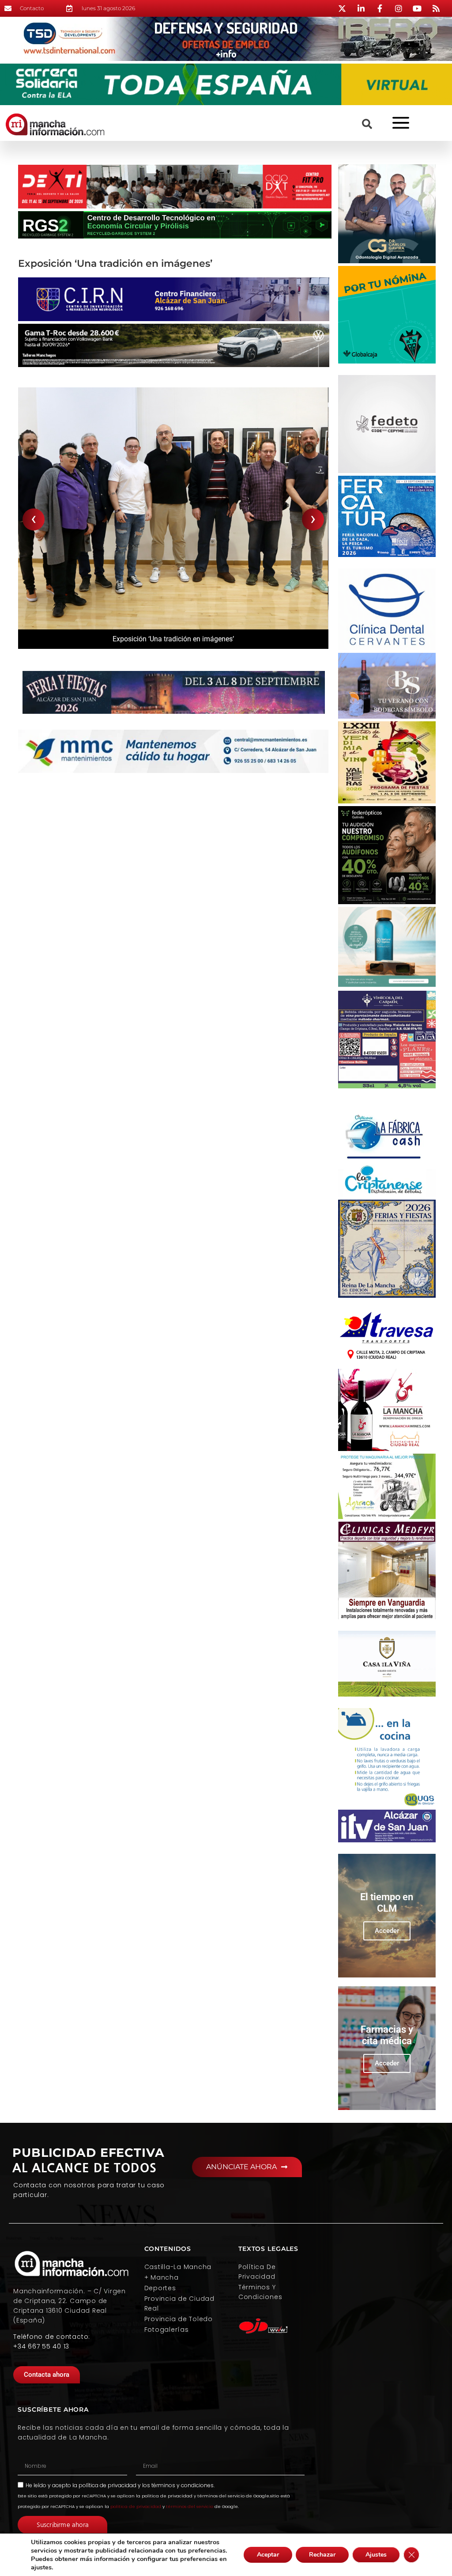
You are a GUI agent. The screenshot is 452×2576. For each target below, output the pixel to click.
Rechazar (322, 2555)
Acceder (387, 1931)
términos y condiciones (183, 2485)
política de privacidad (107, 2485)
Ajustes (376, 2555)
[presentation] (34, 519)
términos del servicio (190, 2506)
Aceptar (268, 2555)
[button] (367, 124)
